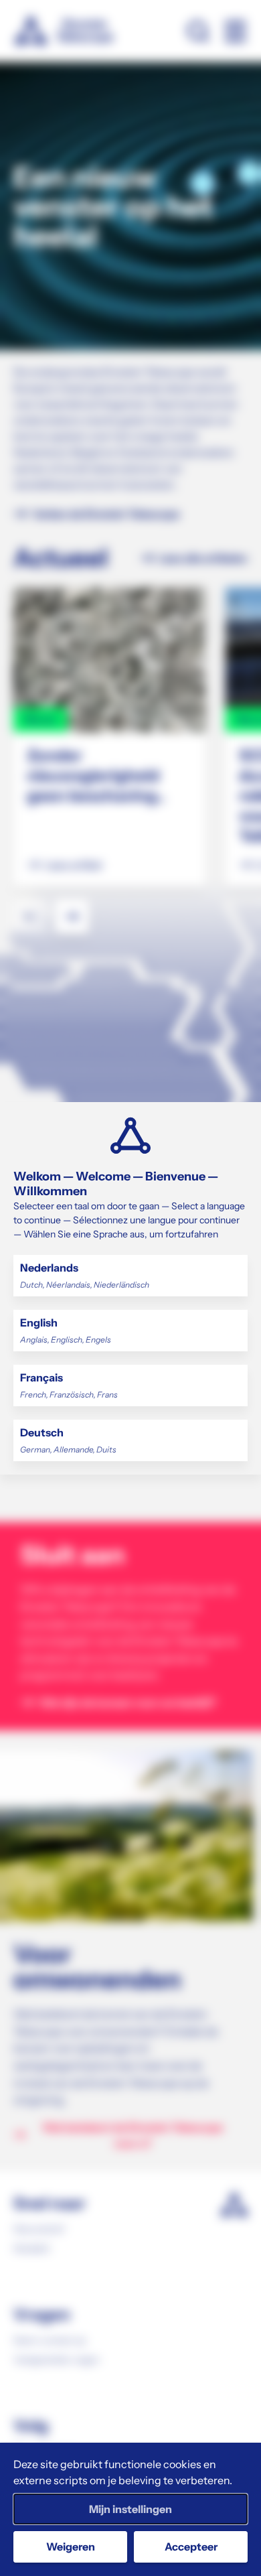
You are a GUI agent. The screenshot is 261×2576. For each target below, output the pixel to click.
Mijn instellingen (130, 2509)
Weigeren (71, 2547)
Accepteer (191, 2547)
